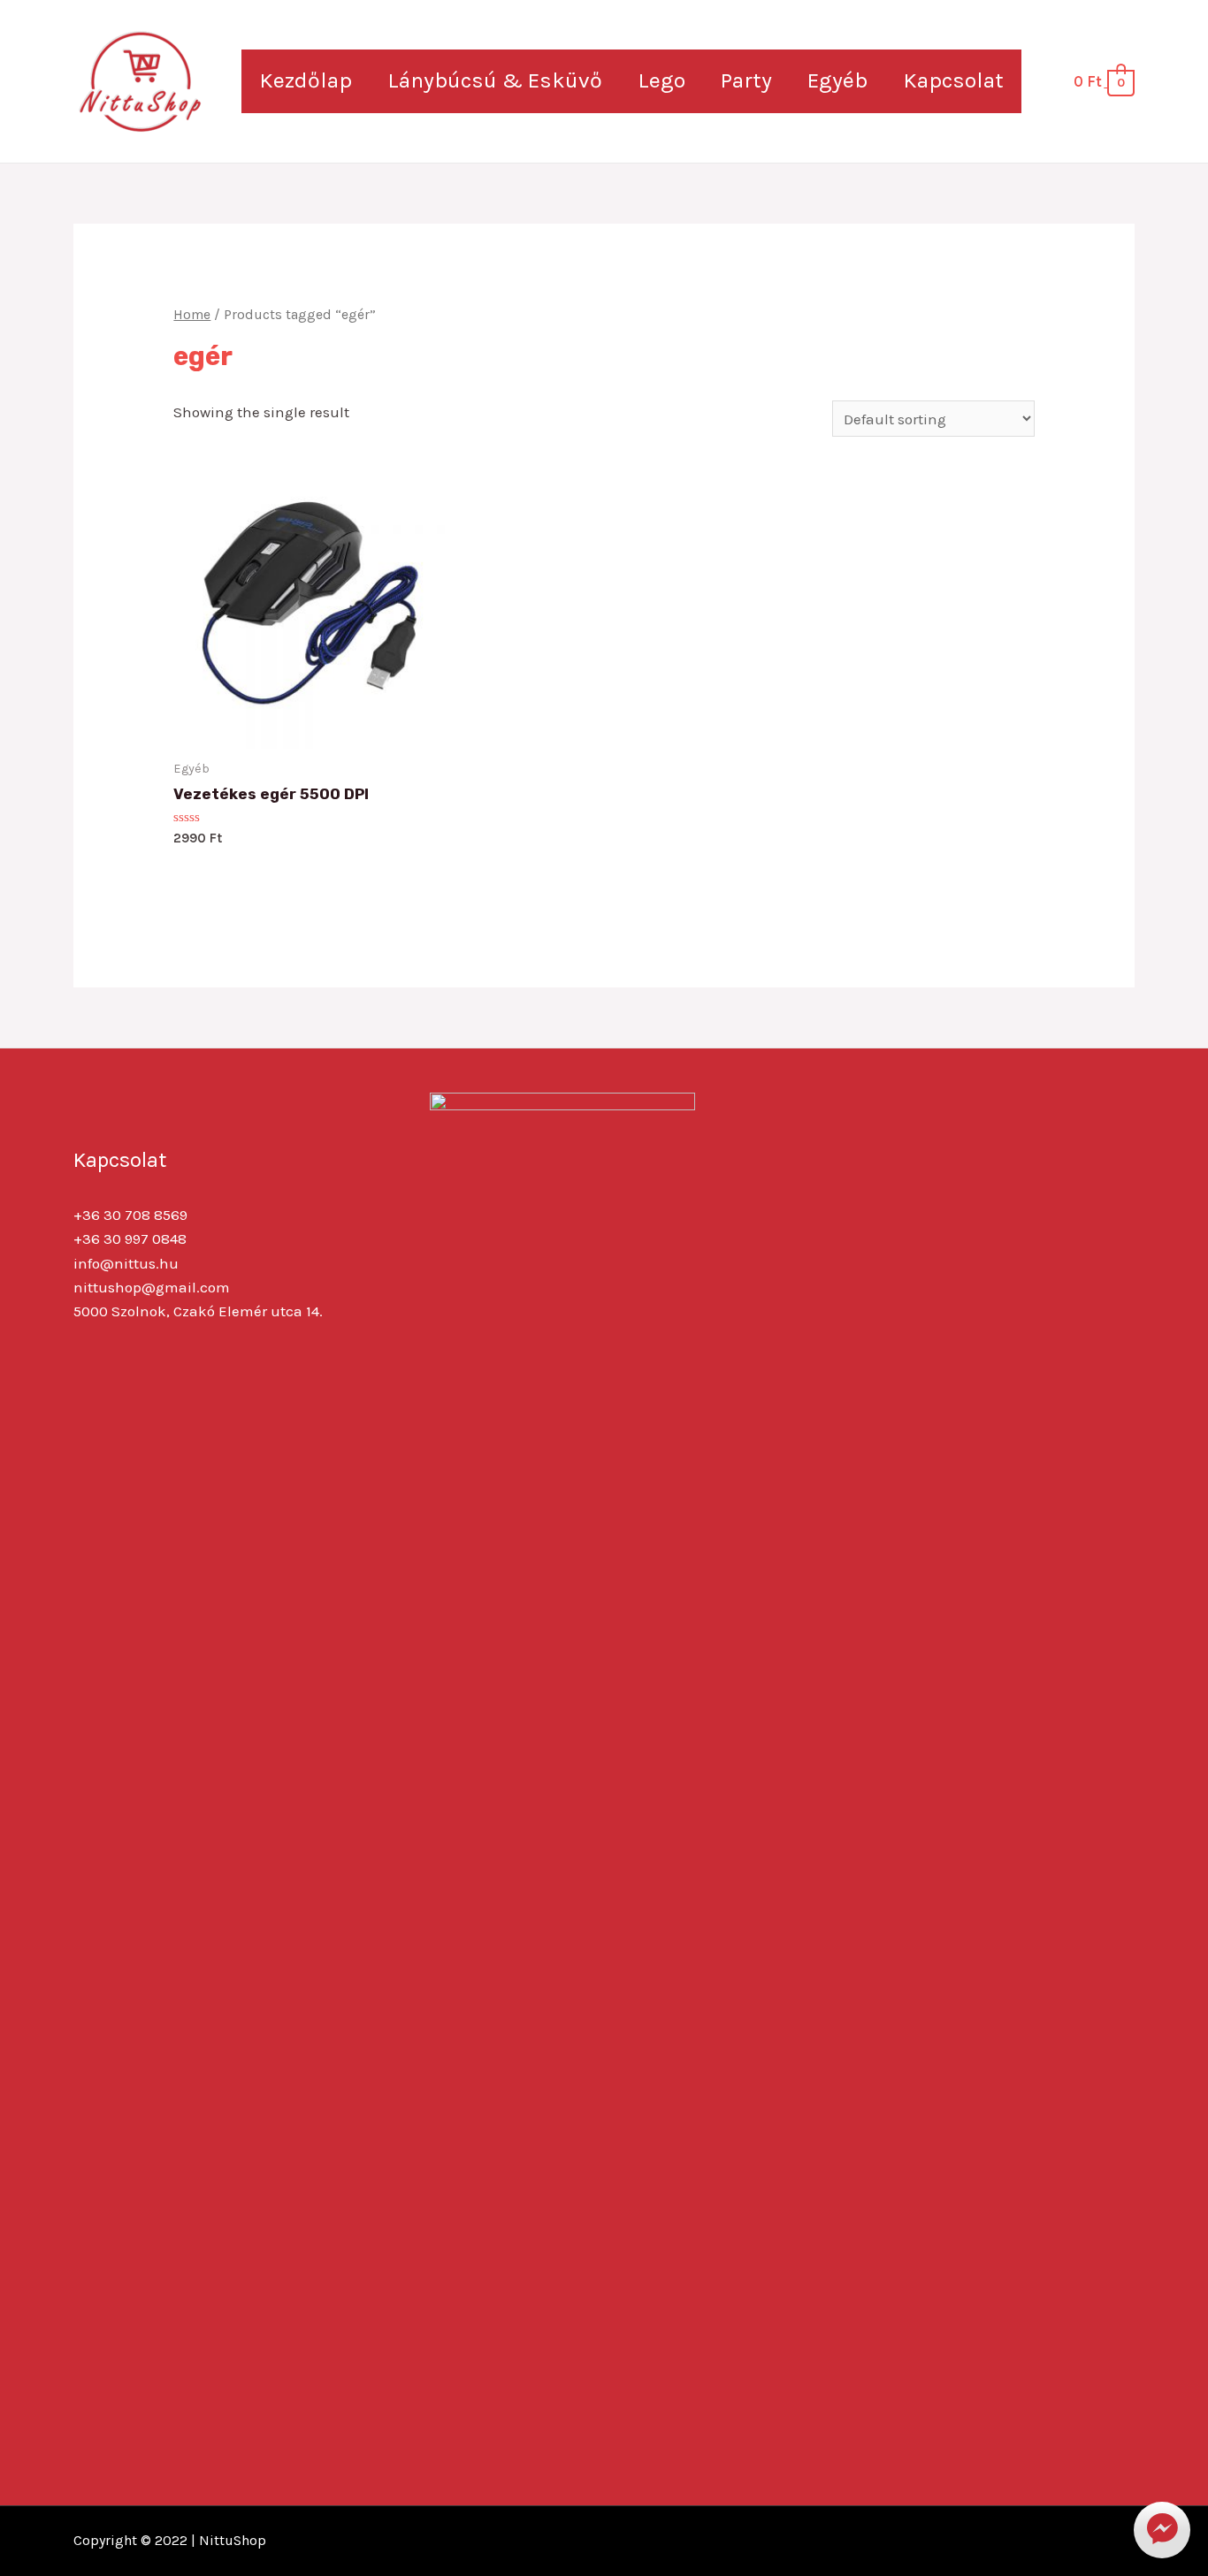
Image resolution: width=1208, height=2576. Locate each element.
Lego (661, 80)
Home (192, 315)
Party (746, 80)
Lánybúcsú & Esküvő (495, 80)
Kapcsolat (953, 80)
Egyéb (837, 80)
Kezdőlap (306, 80)
